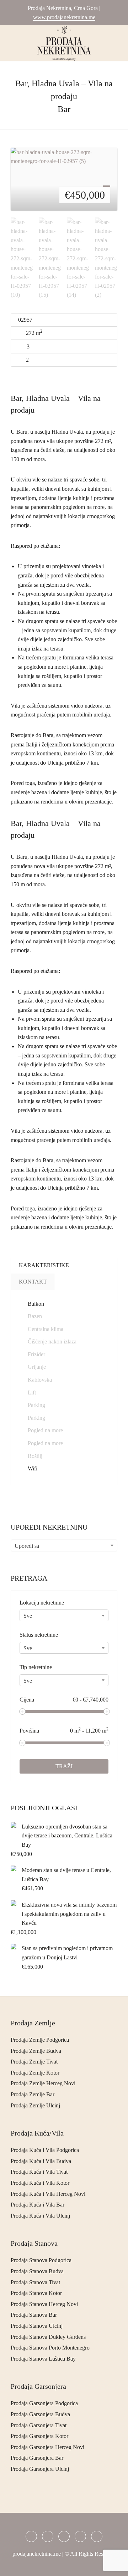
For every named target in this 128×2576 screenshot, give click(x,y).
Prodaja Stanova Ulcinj (37, 2326)
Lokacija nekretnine (42, 1603)
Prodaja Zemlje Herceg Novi (43, 2083)
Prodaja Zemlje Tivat (34, 2062)
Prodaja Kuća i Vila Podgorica (45, 2150)
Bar (64, 109)
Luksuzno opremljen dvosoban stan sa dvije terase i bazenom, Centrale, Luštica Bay (67, 1836)
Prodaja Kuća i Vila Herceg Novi (48, 2194)
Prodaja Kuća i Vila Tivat (39, 2172)
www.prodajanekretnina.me (64, 17)
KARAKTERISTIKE (44, 1265)
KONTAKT (33, 1282)
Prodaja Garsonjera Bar (37, 2458)
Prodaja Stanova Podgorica (41, 2260)
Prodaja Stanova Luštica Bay (43, 2359)
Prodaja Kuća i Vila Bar (38, 2205)
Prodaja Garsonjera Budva (40, 2414)
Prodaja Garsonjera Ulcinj (40, 2469)
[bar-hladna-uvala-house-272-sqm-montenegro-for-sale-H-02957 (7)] (64, 179)
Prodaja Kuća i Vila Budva (41, 2161)
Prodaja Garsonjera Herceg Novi (47, 2447)
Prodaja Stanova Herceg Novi (44, 2304)
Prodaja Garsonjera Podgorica (44, 2403)
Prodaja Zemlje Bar (33, 2094)
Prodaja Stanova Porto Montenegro (50, 2348)
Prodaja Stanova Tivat (35, 2282)
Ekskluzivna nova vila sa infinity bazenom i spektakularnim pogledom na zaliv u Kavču (69, 1914)
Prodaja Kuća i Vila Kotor (40, 2183)
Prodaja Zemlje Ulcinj (35, 2105)
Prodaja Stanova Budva (37, 2271)
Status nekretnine (39, 1635)
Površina (64, 1730)
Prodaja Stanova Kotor (36, 2293)
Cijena (64, 1700)
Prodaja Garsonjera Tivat (39, 2425)
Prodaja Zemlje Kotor (35, 2073)
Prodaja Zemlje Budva (36, 2051)
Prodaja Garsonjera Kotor (39, 2436)
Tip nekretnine (36, 1667)
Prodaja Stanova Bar (34, 2315)
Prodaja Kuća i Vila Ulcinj (40, 2216)
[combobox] (64, 1545)
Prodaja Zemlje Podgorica (40, 2040)
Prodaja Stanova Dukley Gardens (48, 2337)
